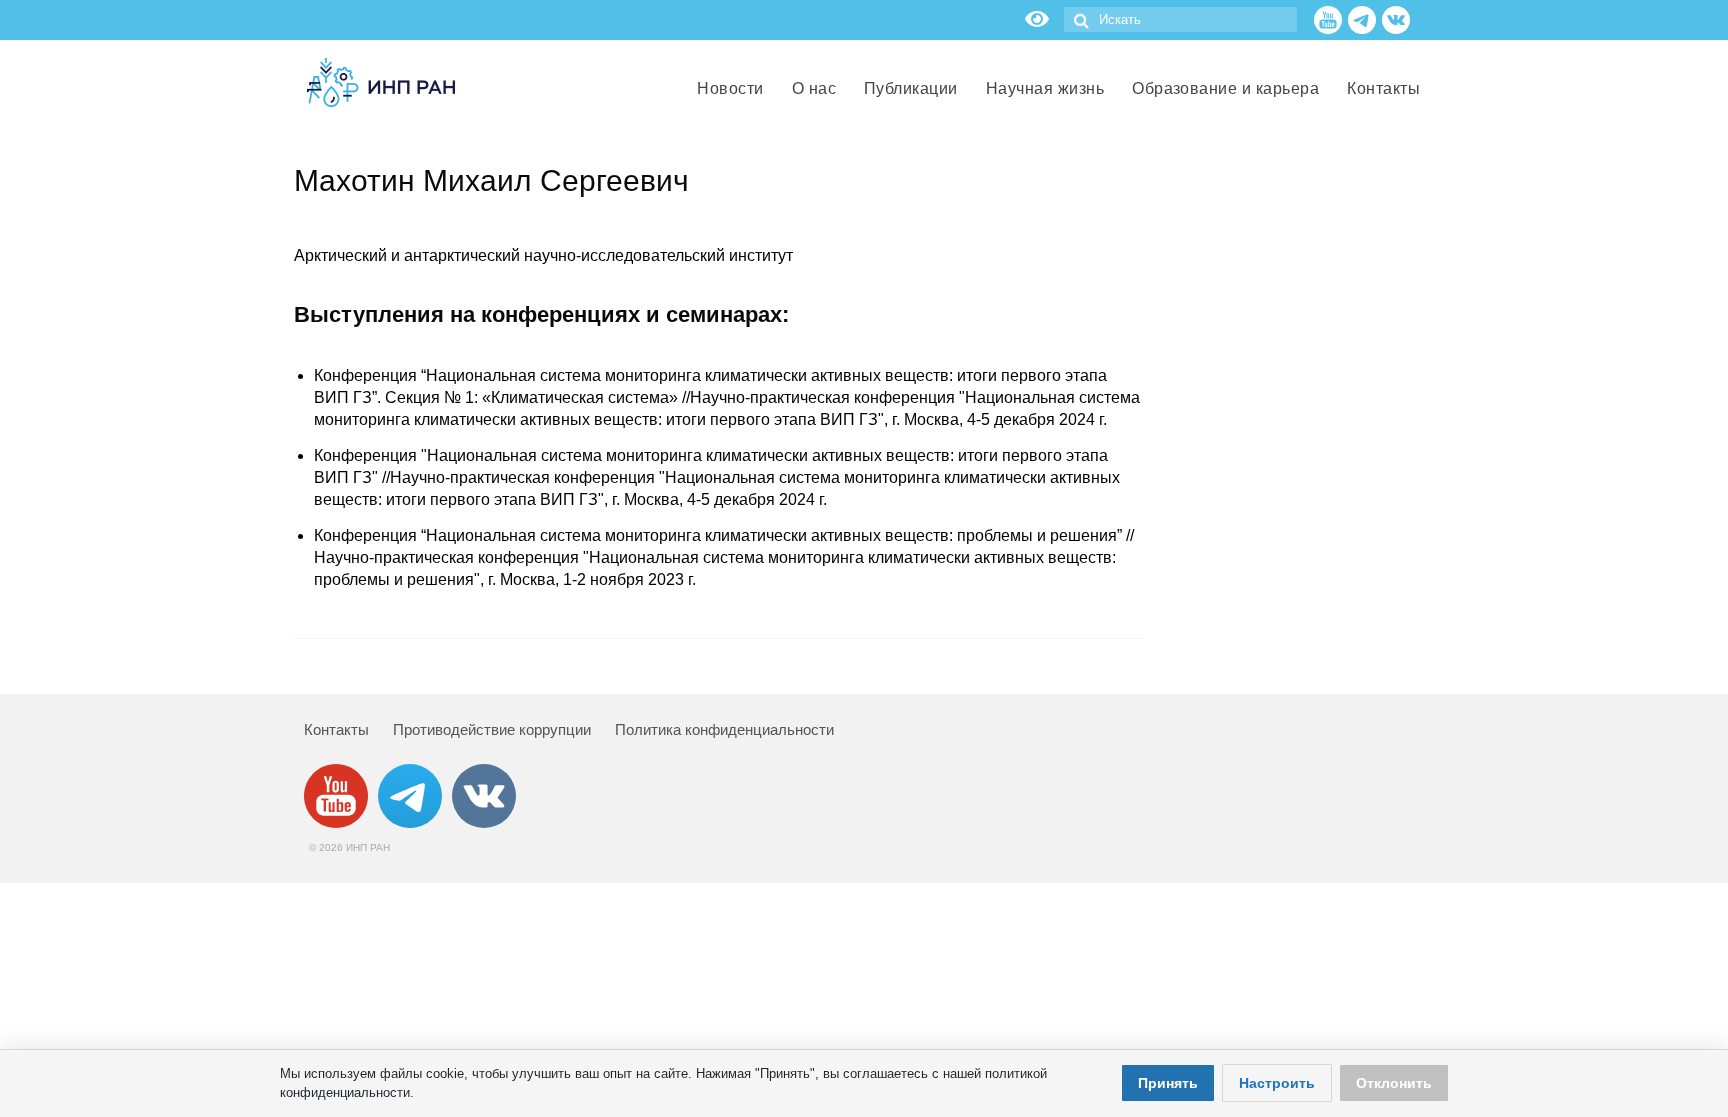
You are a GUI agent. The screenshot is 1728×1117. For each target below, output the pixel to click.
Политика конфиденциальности (724, 729)
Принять (1168, 1083)
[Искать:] (1180, 19)
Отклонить (1394, 1083)
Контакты (336, 729)
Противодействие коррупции (492, 729)
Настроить (1277, 1083)
